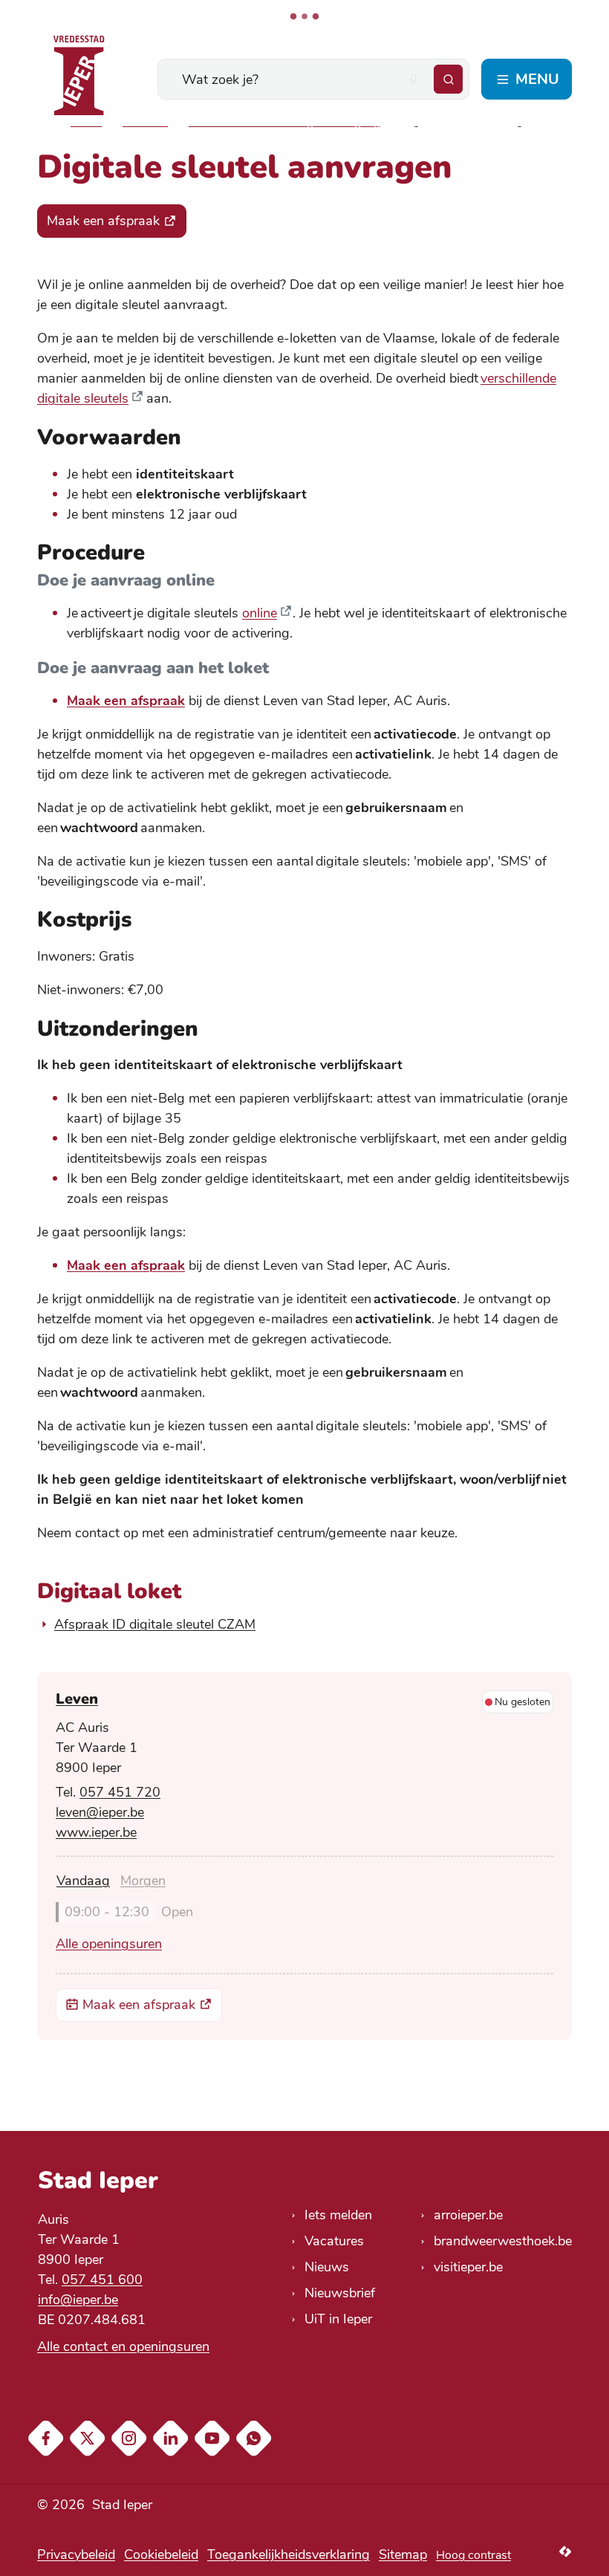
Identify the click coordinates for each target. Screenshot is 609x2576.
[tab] (83, 1881)
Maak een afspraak (126, 701)
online (260, 613)
